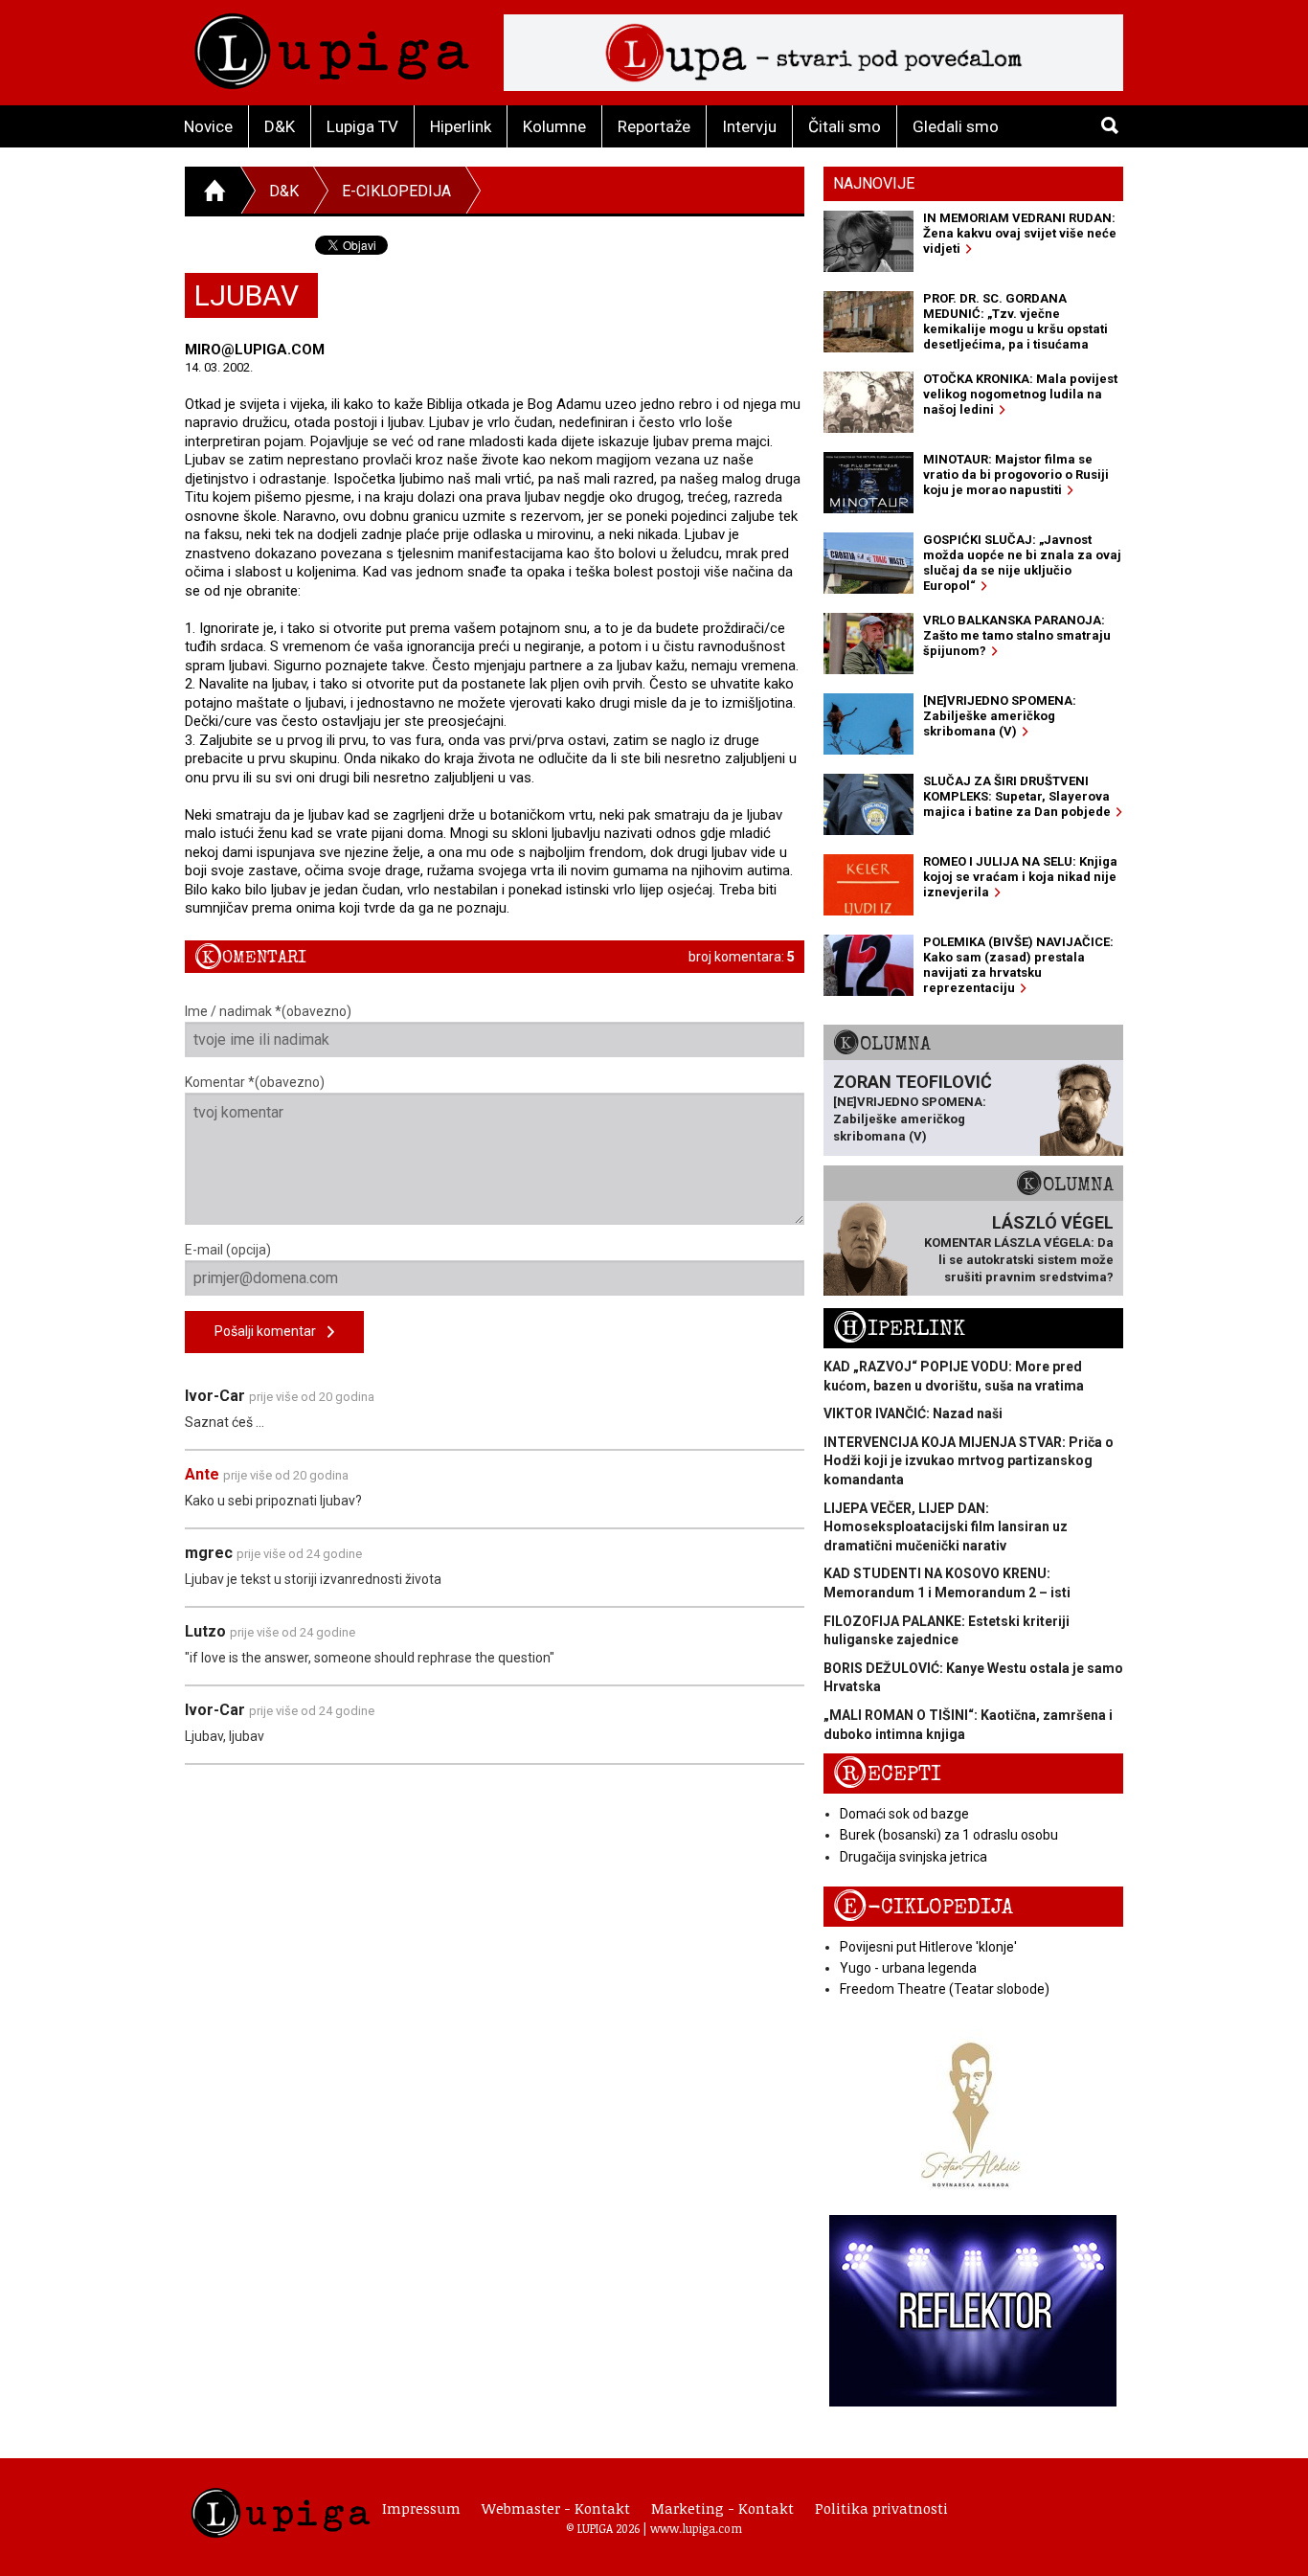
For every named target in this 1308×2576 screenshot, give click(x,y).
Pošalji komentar (271, 1331)
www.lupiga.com (696, 2528)
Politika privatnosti (881, 2508)
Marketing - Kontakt (722, 2508)
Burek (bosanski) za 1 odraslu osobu (949, 1835)
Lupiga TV (362, 126)
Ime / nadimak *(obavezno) (268, 1011)
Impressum (421, 2508)
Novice (208, 126)
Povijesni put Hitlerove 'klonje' (928, 1947)
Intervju (749, 126)
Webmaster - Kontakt (556, 2508)
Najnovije (874, 183)
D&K (280, 126)
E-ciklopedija (396, 191)
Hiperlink (461, 126)
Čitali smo (845, 126)
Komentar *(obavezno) (255, 1082)
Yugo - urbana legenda (908, 1968)
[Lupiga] (332, 46)
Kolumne (554, 126)
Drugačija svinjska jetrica (913, 1857)
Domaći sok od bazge (904, 1814)
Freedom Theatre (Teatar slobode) (945, 1989)
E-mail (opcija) (228, 1250)
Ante (202, 1474)
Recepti (887, 1774)
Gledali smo (956, 126)
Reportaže (654, 126)
